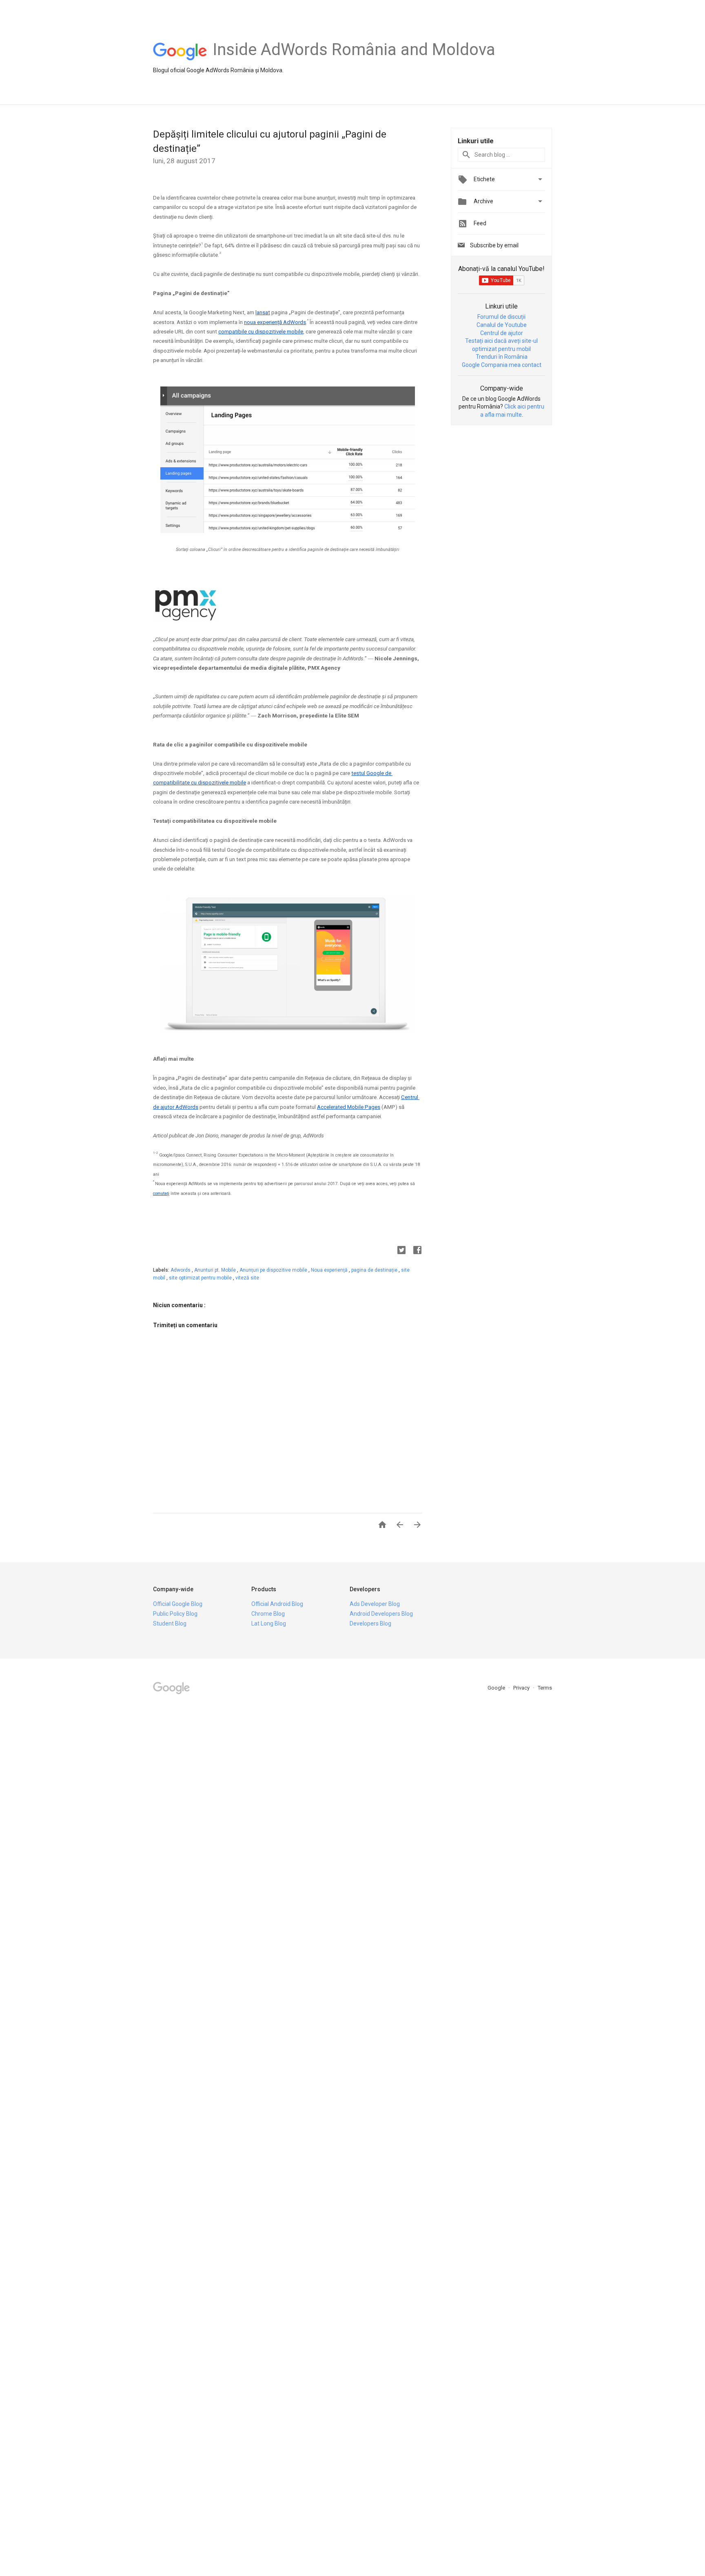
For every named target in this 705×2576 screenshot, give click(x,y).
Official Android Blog (277, 1604)
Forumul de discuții (501, 317)
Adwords (181, 1270)
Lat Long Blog (269, 1623)
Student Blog (170, 1623)
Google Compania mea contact (502, 365)
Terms (545, 1688)
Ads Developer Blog (375, 1604)
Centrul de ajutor (502, 333)
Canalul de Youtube (502, 325)
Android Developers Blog (381, 1614)
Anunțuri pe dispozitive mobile (274, 1270)
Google (497, 1688)
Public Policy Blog (175, 1614)
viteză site (247, 1278)
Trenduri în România (502, 357)
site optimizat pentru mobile (201, 1278)
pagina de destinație (375, 1270)
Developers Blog (370, 1623)
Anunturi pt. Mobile (216, 1270)
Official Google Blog (178, 1604)
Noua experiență (330, 1270)
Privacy (522, 1688)
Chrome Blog (268, 1614)
